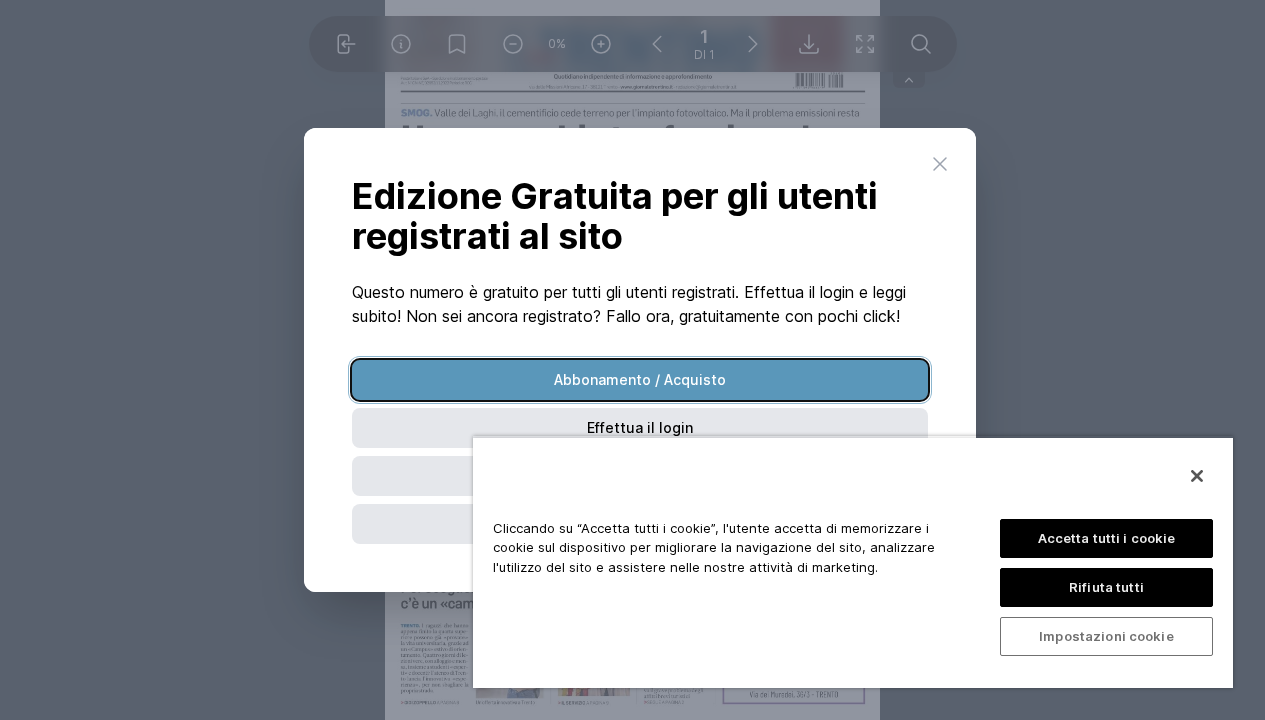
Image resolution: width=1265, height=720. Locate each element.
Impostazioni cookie (1106, 636)
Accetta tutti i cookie (1107, 538)
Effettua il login (640, 427)
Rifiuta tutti (1106, 587)
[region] (853, 562)
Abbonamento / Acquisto (640, 379)
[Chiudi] (1197, 476)
